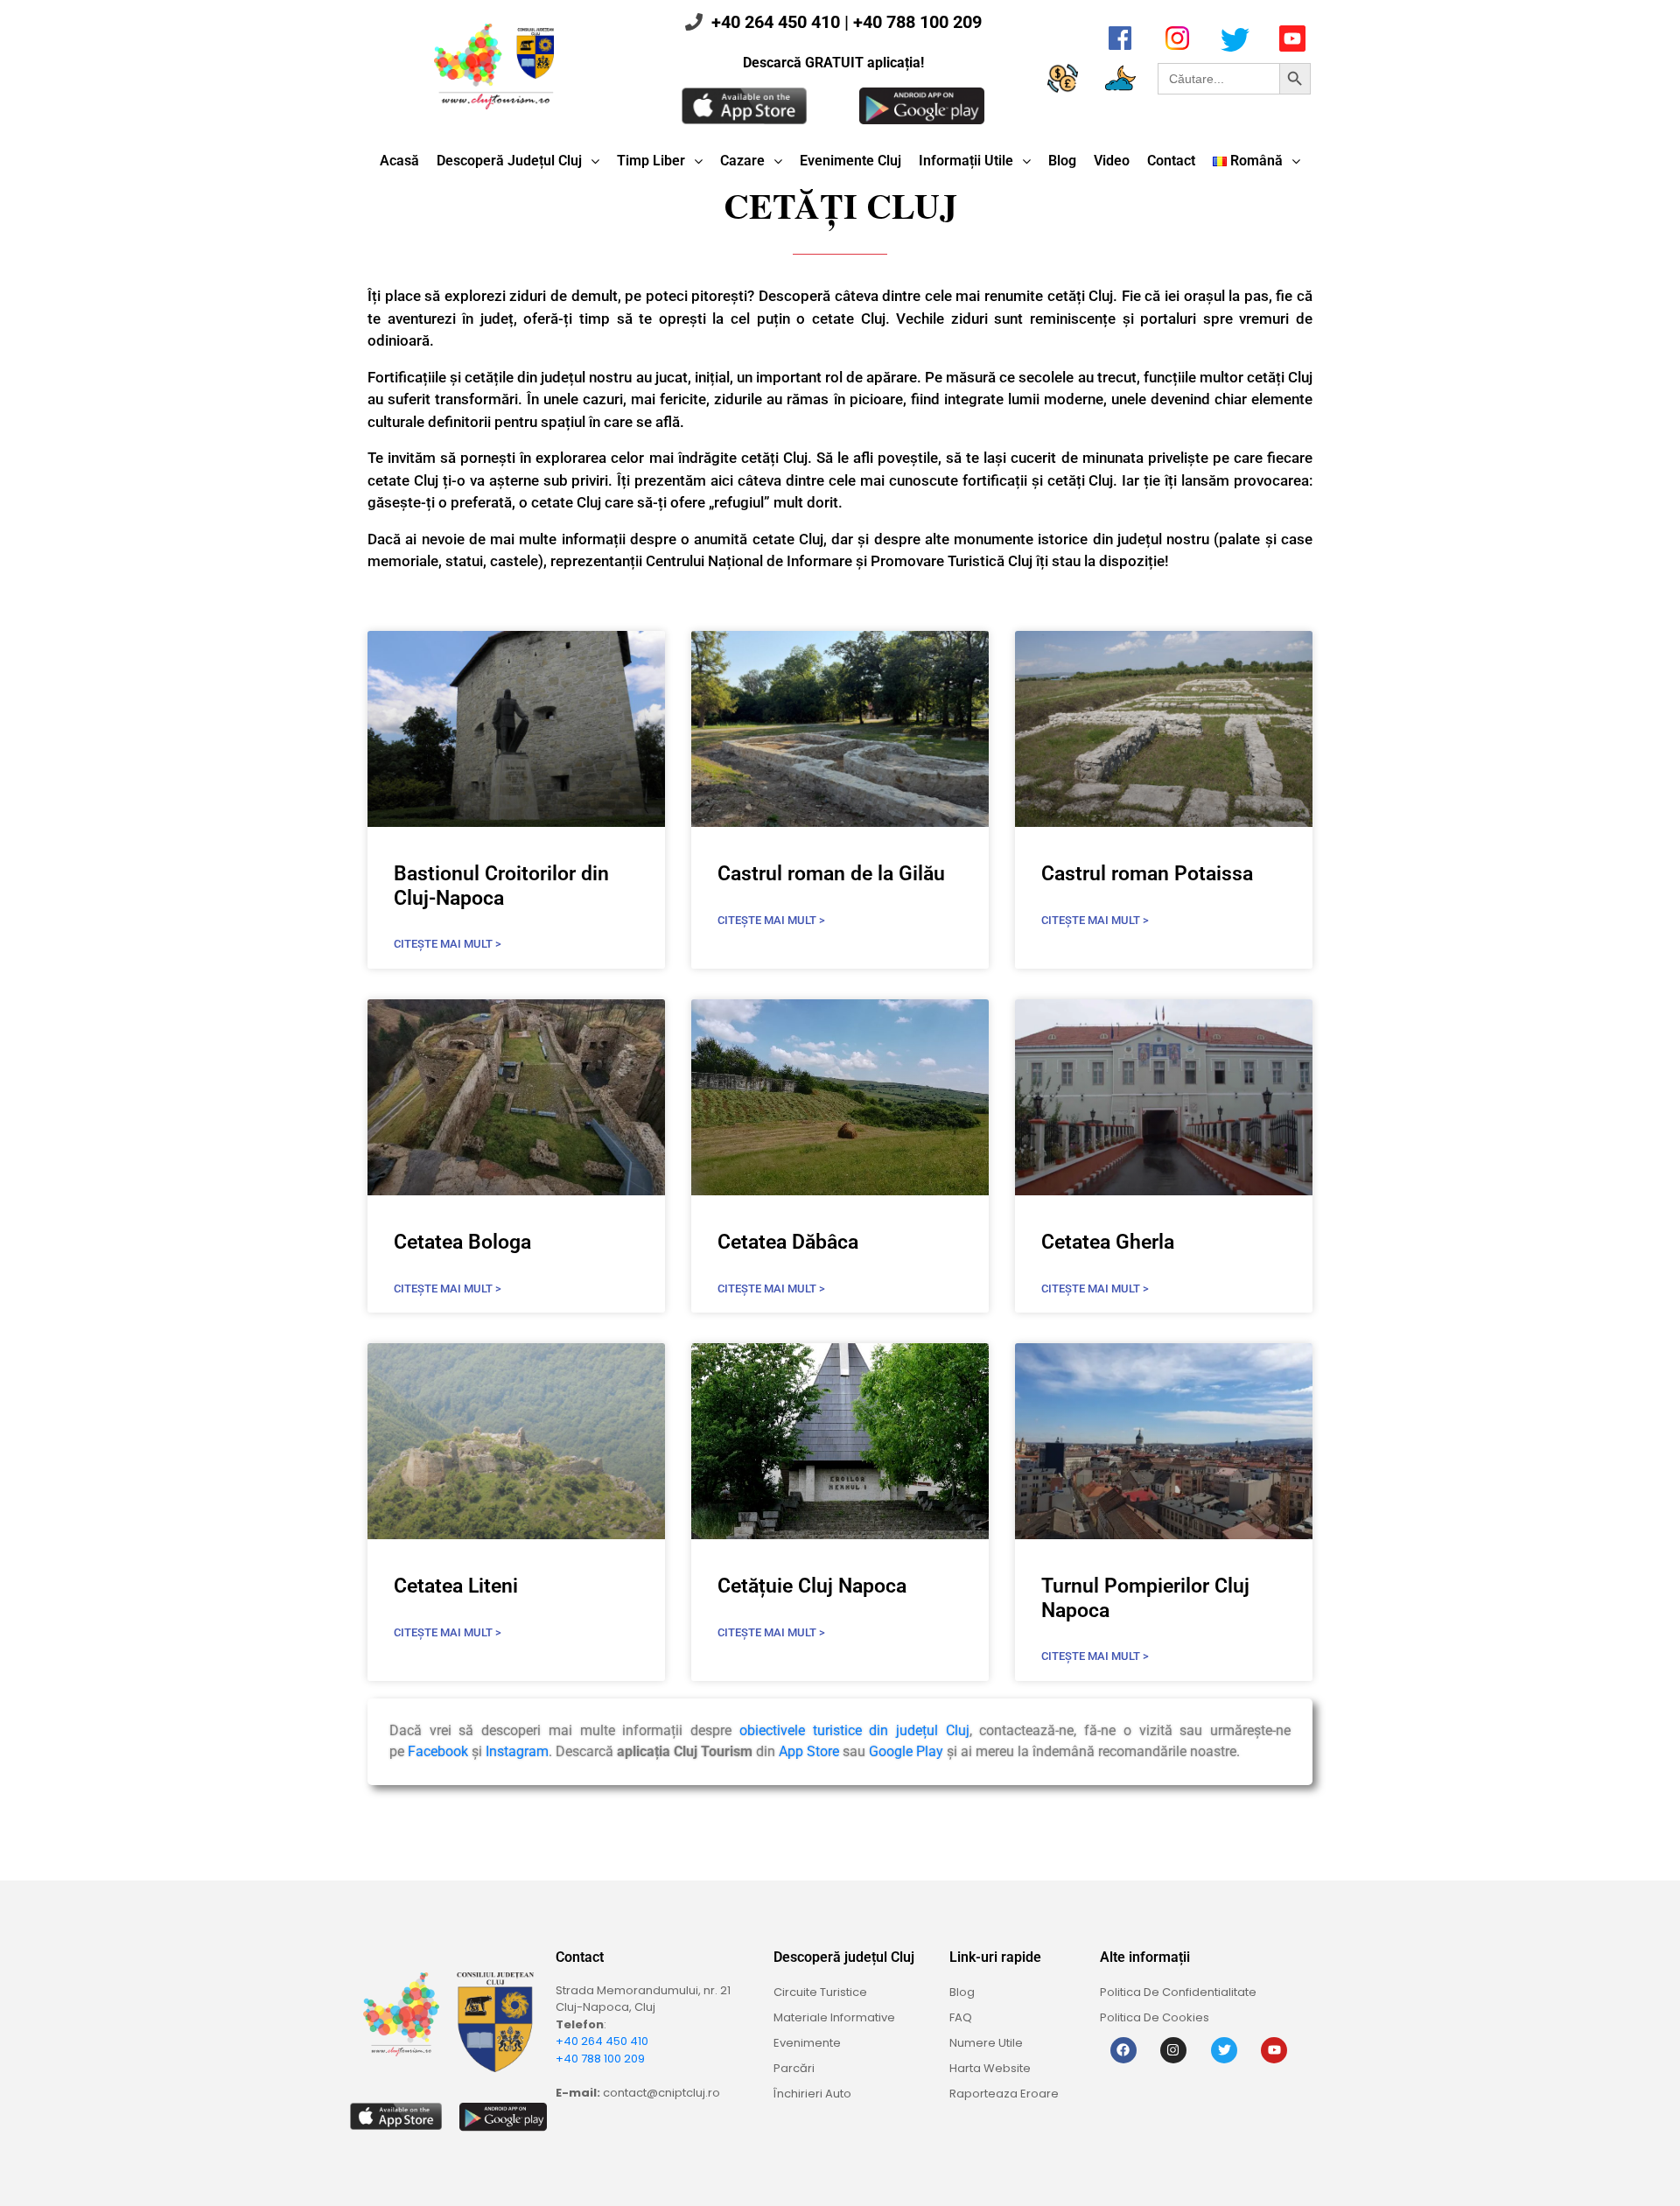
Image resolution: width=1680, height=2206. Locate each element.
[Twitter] (1224, 2050)
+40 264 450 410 (776, 22)
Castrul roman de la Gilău (831, 874)
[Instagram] (1173, 2050)
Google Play (906, 1751)
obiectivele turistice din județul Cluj (854, 1730)
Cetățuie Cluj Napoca (812, 1586)
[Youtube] (1274, 2050)
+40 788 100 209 (917, 22)
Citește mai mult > (448, 944)
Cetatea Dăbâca (788, 1242)
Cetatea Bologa (462, 1242)
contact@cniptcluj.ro (661, 2093)
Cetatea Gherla (1108, 1242)
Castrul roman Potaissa (1147, 874)
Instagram (517, 1751)
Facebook (438, 1751)
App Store (809, 1751)
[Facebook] (1123, 2050)
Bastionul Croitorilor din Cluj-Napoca (501, 886)
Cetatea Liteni (456, 1586)
